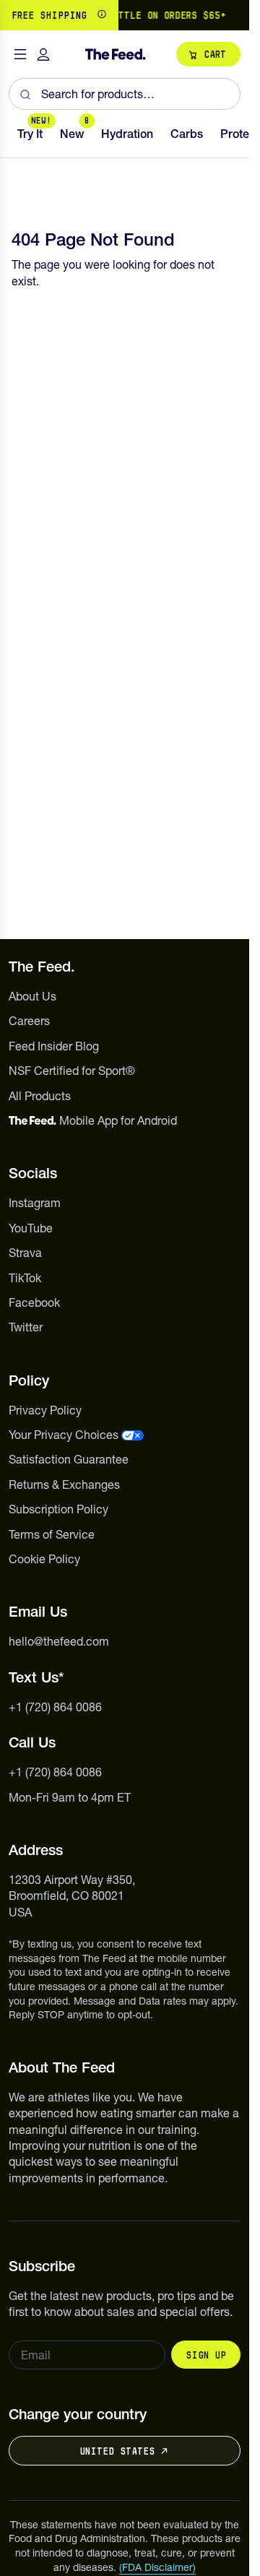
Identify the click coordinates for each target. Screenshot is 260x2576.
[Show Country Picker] (102, 15)
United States (117, 2451)
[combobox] (125, 94)
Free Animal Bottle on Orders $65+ (126, 15)
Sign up (206, 2355)
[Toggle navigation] (20, 55)
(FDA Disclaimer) (157, 2567)
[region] (125, 15)
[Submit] (25, 94)
